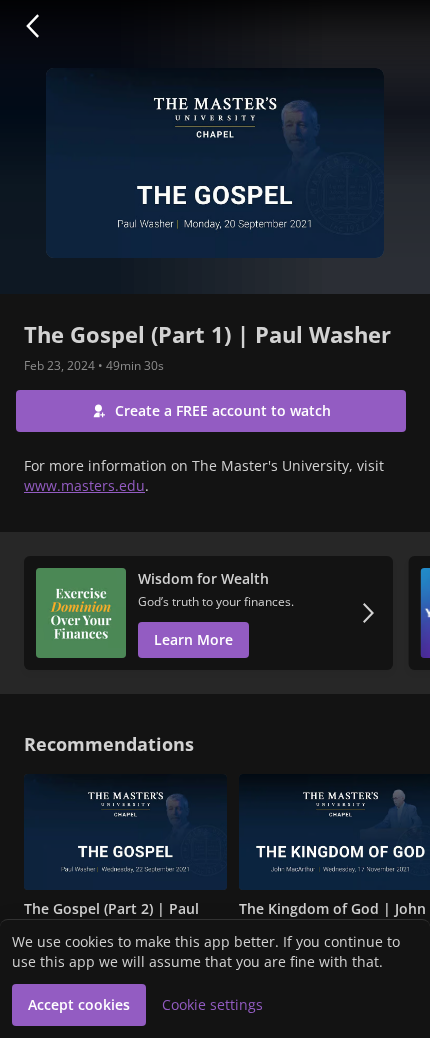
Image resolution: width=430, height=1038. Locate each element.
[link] (208, 613)
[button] (32, 26)
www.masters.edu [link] (84, 485)
